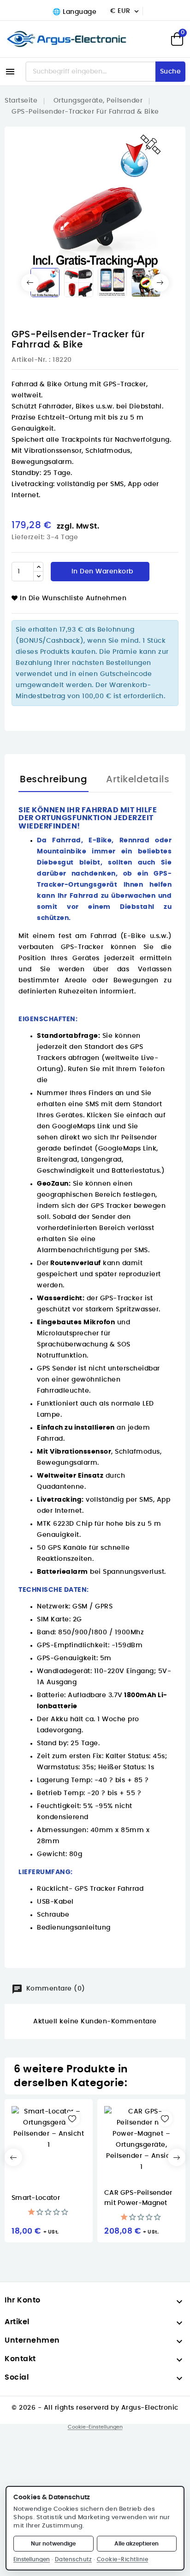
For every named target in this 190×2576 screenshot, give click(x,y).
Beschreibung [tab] (53, 779)
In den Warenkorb (101, 572)
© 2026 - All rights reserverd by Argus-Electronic (95, 2408)
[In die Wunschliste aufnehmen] (72, 2119)
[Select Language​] (73, 12)
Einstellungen (32, 2559)
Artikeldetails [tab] (138, 779)
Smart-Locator (36, 2198)
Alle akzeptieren (137, 2544)
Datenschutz (74, 2559)
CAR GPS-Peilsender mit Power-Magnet (138, 2198)
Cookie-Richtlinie (123, 2559)
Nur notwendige (53, 2544)
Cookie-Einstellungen (95, 2427)
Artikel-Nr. (29, 360)
